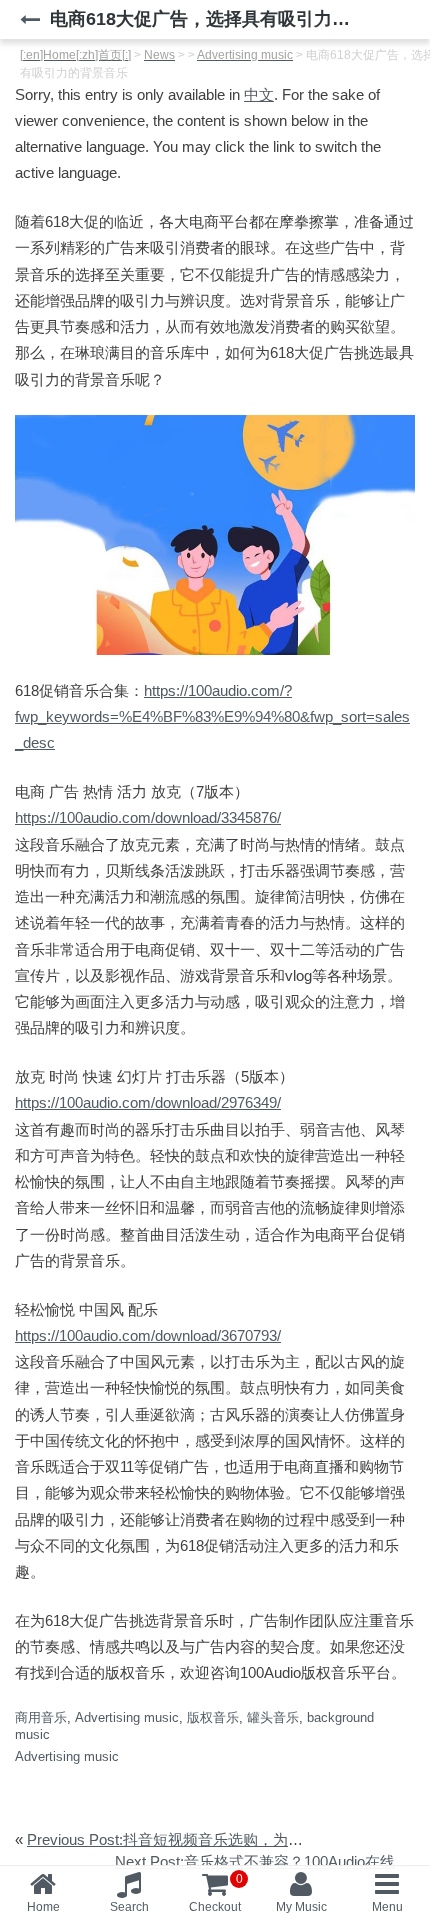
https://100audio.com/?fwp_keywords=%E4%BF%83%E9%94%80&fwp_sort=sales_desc (212, 717)
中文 (259, 94)
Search (129, 1907)
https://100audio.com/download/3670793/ (148, 1335)
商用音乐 (41, 1717)
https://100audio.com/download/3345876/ (148, 817)
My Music (301, 1907)
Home (43, 1907)
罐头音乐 (273, 1717)
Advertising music (127, 1717)
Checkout (216, 1893)
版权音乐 (213, 1717)
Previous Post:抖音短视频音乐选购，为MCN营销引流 (205, 1839)
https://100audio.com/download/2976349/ (148, 1102)
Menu (387, 1907)
